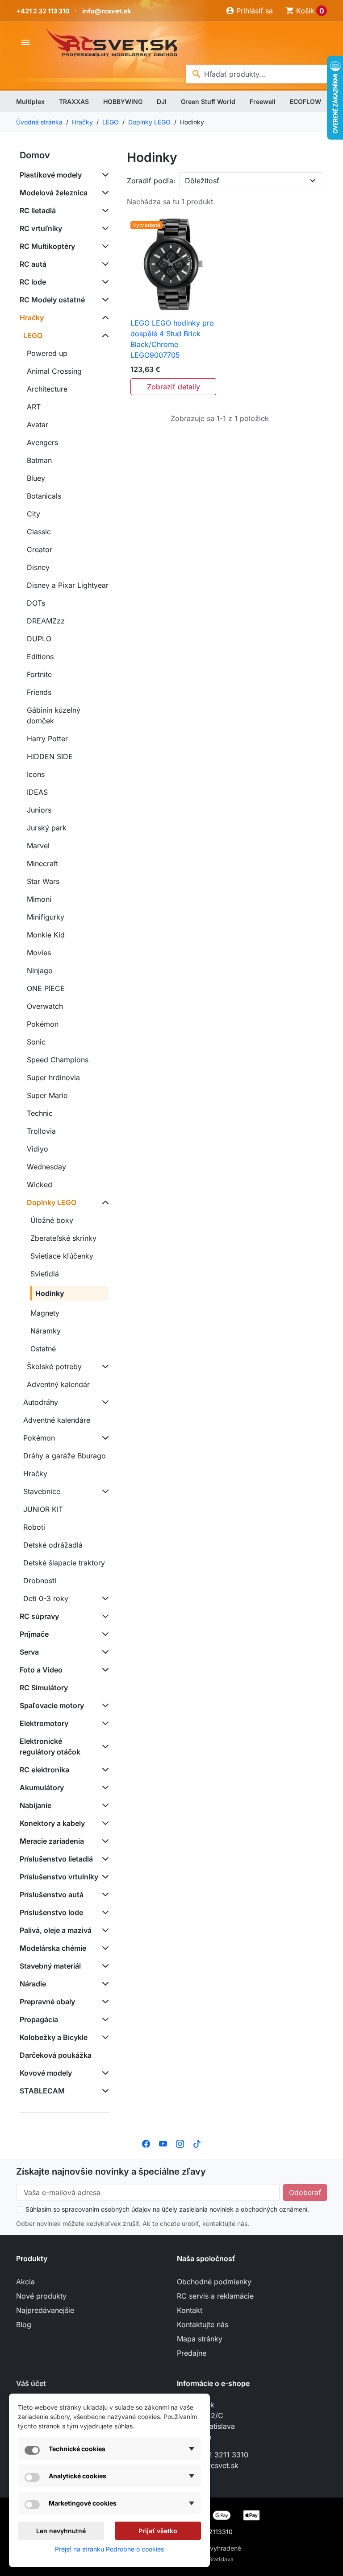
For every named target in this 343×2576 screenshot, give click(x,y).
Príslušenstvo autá (52, 1895)
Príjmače (34, 1634)
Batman (39, 460)
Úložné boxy (52, 1220)
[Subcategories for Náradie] (104, 1984)
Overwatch (45, 1006)
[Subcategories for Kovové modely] (104, 2073)
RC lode (33, 282)
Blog (24, 2324)
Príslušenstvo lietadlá (56, 1859)
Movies (39, 953)
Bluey (36, 478)
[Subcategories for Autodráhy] (104, 1402)
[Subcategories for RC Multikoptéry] (104, 246)
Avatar (38, 425)
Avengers (42, 442)
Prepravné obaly (47, 2002)
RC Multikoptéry (47, 246)
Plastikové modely (51, 175)
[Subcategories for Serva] (104, 1652)
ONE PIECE (46, 988)
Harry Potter (47, 739)
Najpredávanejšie (45, 2310)
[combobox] (256, 74)
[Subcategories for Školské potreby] (104, 1366)
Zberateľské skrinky (63, 1238)
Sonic (36, 1042)
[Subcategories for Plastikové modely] (104, 175)
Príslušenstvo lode (51, 1912)
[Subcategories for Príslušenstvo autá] (104, 1895)
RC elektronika (44, 1770)
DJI (162, 101)
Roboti (34, 1527)
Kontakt (190, 2310)
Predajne (192, 2353)
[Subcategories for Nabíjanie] (104, 1805)
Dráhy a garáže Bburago (65, 1456)
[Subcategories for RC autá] (104, 264)
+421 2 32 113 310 (43, 11)
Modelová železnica (54, 193)
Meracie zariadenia (52, 1841)
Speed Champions (58, 1060)
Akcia (25, 2282)
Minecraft (42, 863)
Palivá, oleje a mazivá (56, 1930)
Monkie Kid (46, 935)
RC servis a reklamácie (215, 2296)
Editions (40, 656)
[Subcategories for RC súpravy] (104, 1616)
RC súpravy (39, 1616)
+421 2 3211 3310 (218, 2455)
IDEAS (37, 792)
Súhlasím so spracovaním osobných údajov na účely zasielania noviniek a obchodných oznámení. (167, 2209)
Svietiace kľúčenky (62, 1256)
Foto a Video (41, 1670)
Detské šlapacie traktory (64, 1563)
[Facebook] (146, 2143)
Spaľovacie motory (52, 1705)
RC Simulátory (44, 1688)
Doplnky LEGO (52, 1202)
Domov (35, 155)
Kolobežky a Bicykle (54, 2037)
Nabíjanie (36, 1805)
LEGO (33, 335)
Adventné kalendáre (57, 1420)
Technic (40, 1113)
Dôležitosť (202, 181)
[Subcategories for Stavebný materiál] (104, 1966)
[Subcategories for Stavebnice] (104, 1491)
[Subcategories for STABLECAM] (104, 2091)
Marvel (38, 846)
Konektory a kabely (52, 1823)
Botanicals (44, 496)
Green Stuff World (208, 101)
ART (34, 407)
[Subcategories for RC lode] (104, 282)
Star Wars (43, 881)
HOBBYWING (123, 101)
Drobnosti (40, 1581)
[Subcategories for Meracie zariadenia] (104, 1841)
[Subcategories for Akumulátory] (104, 1788)
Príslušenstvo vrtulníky (59, 1877)
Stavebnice (42, 1491)
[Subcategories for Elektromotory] (104, 1723)
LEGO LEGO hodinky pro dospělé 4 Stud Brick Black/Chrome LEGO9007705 (172, 339)
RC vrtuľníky (41, 228)
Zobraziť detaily (174, 387)
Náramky (46, 1331)
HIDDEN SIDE (50, 756)
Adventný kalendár (58, 1384)
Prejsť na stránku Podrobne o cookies (109, 2549)
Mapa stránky (200, 2339)
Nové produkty (41, 2296)
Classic (39, 532)
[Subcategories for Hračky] (104, 318)
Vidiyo (38, 1149)
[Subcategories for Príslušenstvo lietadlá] (104, 1859)
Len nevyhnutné (61, 2531)
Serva (29, 1652)
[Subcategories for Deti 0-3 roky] (104, 1598)
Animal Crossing (54, 371)
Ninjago (40, 970)
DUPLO (39, 639)
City (33, 514)
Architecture (47, 389)
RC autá (33, 264)
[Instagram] (180, 2143)
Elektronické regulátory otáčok (50, 1746)
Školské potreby (54, 1366)
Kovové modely (46, 2073)
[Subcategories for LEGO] (104, 335)
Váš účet (31, 2383)
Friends (39, 692)
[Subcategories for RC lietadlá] (104, 211)
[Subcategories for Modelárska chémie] (104, 1948)
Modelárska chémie (53, 1948)
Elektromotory (44, 1723)
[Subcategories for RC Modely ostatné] (104, 300)
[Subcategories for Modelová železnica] (104, 193)
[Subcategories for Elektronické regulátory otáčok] (104, 1746)
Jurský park (47, 828)
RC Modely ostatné (52, 300)
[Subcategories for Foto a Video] (104, 1670)
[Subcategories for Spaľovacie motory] (104, 1705)
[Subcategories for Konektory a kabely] (104, 1823)
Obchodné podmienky (214, 2282)
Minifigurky (46, 917)
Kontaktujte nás (203, 2324)
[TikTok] (197, 2143)
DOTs (36, 603)
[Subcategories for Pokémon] (104, 1438)
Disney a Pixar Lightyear (68, 585)
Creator (40, 549)
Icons (36, 774)
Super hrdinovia (53, 1077)
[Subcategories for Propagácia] (104, 2019)
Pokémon (43, 1024)
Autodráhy (41, 1402)
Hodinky (50, 1293)
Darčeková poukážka (56, 2055)
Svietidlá (45, 1274)
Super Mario (47, 1095)
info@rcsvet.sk (107, 11)
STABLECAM (42, 2091)
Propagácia (39, 2019)
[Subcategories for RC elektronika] (104, 1770)
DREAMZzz (46, 621)
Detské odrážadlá (53, 1545)
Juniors (39, 810)
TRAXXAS (74, 101)
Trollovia (41, 1131)
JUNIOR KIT (43, 1509)
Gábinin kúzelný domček (54, 715)
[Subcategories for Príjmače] (104, 1634)
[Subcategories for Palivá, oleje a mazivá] (104, 1930)
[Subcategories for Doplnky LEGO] (104, 1202)
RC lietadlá (38, 211)
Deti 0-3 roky (46, 1598)
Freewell (263, 101)
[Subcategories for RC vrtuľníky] (104, 228)
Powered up (47, 353)
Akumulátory (42, 1788)
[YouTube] (163, 2143)
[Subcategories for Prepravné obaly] (104, 2002)
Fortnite (39, 674)
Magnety (45, 1313)
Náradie (33, 1984)
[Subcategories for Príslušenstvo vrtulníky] (104, 1877)
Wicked (40, 1185)
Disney (38, 567)
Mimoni (39, 899)
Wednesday (46, 1167)
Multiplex (30, 101)
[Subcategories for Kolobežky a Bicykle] (104, 2037)
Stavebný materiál (50, 1966)
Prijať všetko (158, 2531)
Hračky (32, 318)
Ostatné (43, 1349)
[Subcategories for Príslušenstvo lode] (104, 1912)
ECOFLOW (305, 101)
